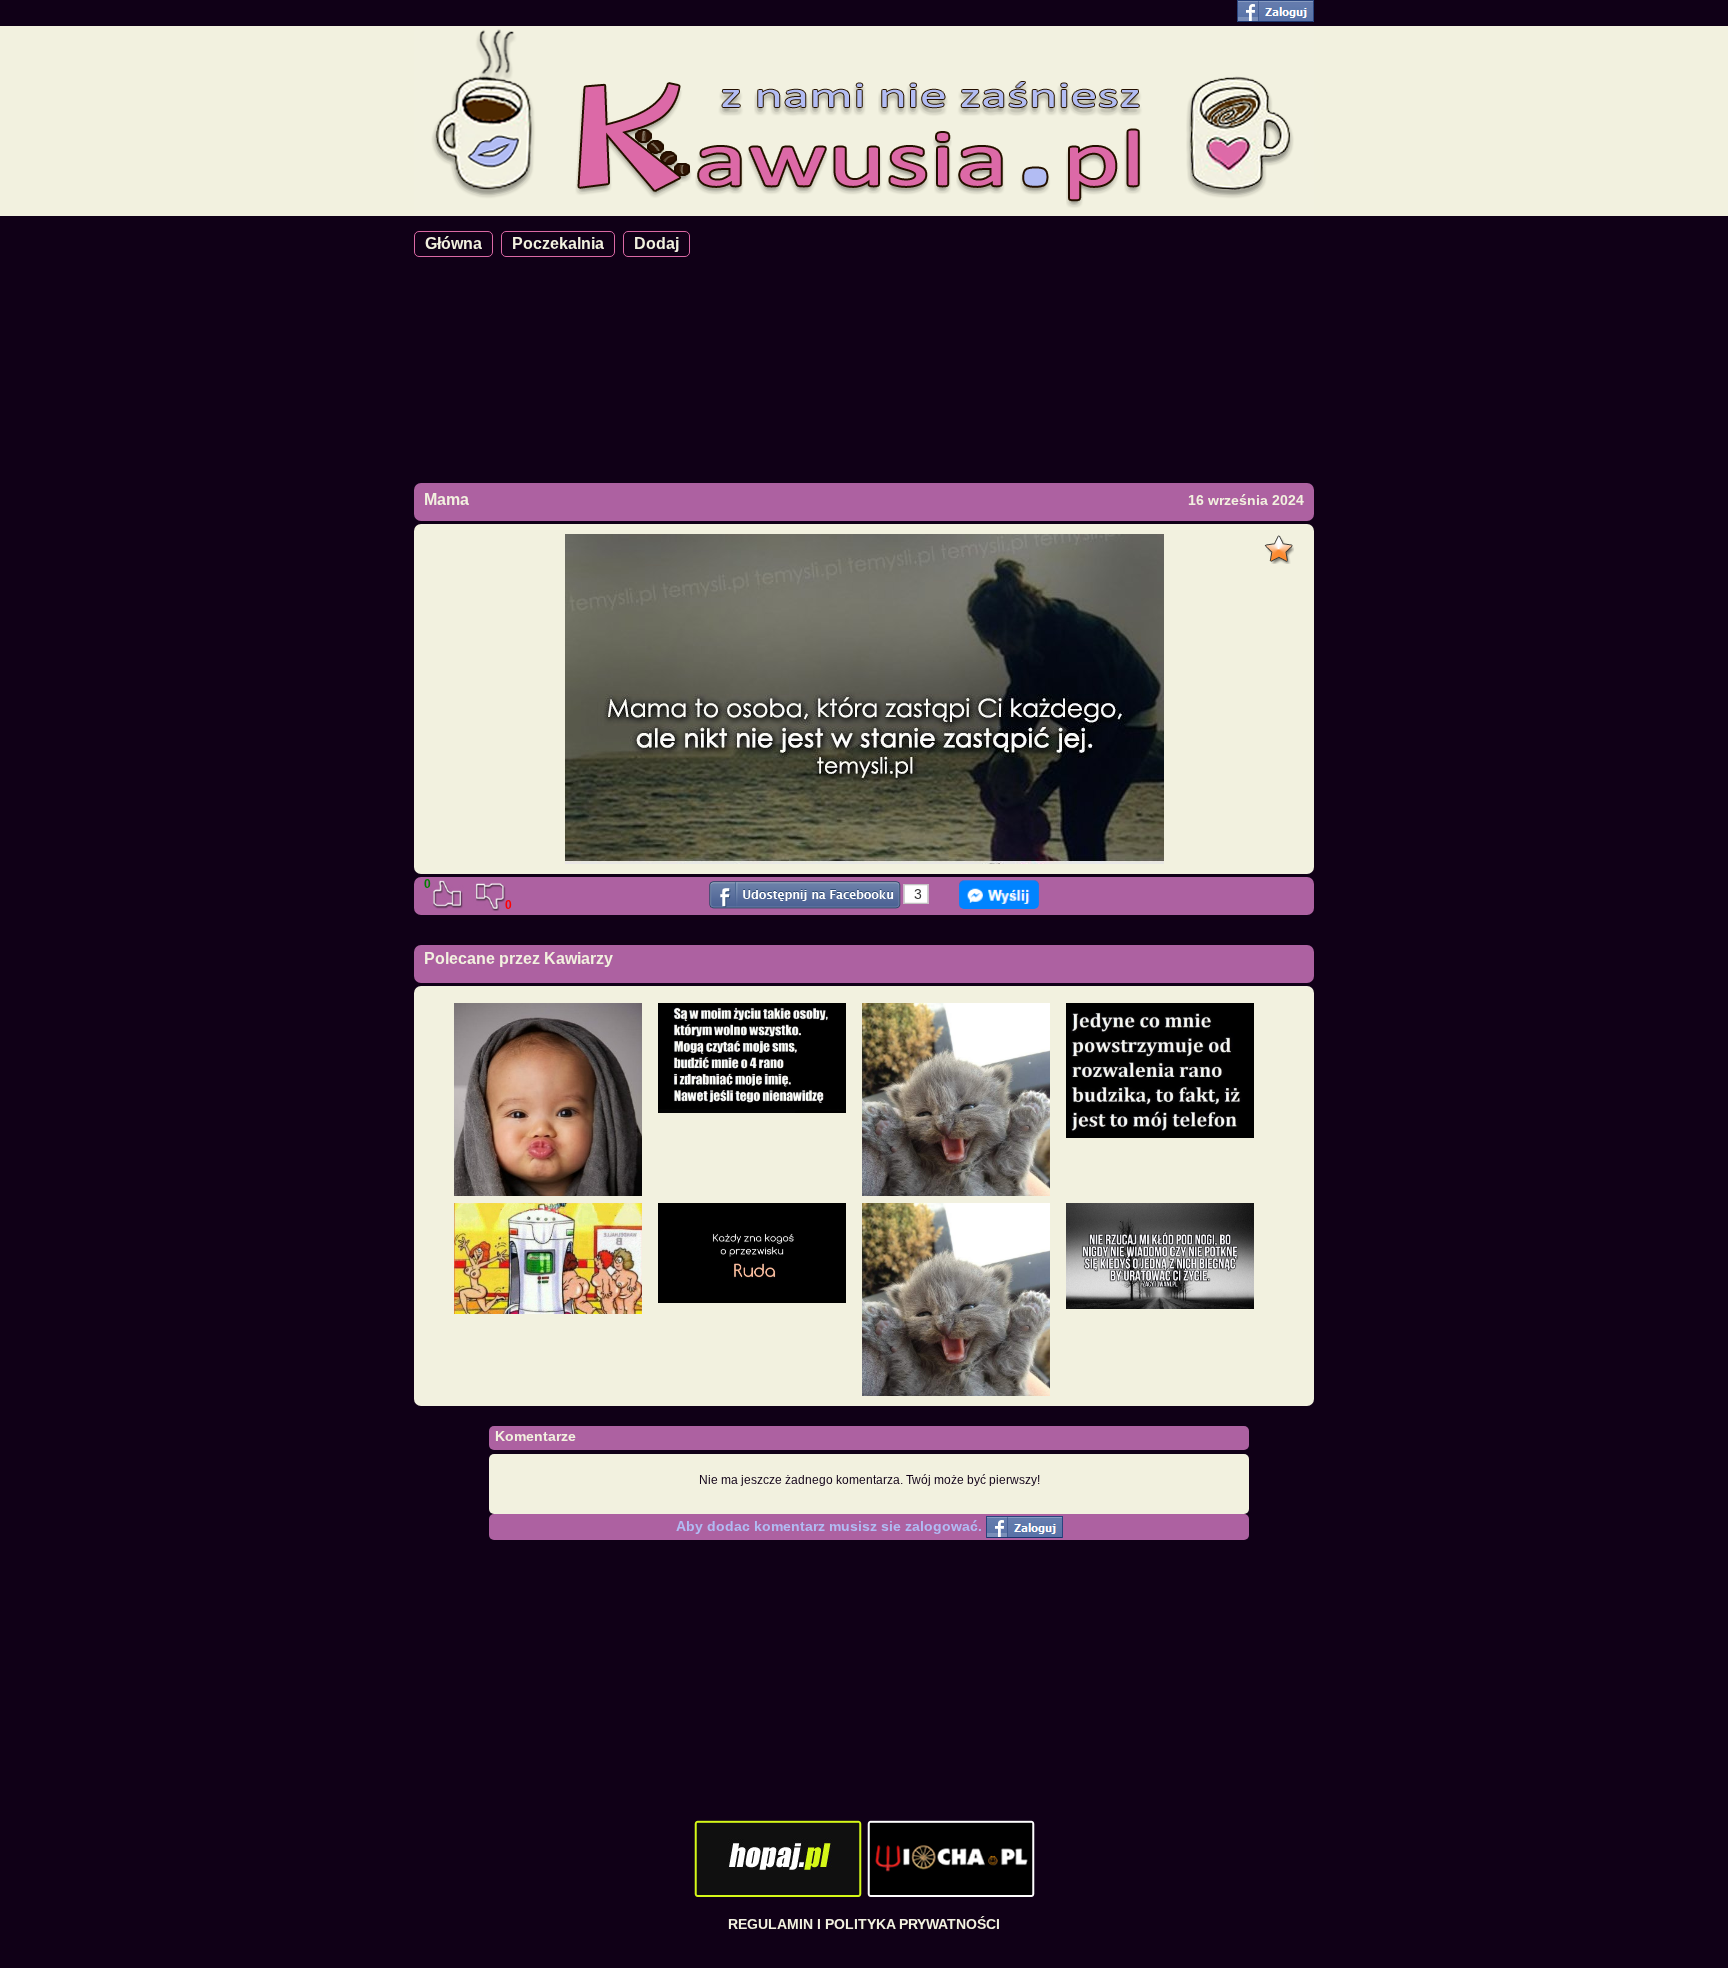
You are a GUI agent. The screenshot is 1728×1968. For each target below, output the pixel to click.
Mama (446, 499)
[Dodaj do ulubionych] (1281, 544)
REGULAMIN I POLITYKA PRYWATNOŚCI (864, 1924)
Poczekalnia (558, 243)
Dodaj (656, 243)
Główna (453, 243)
